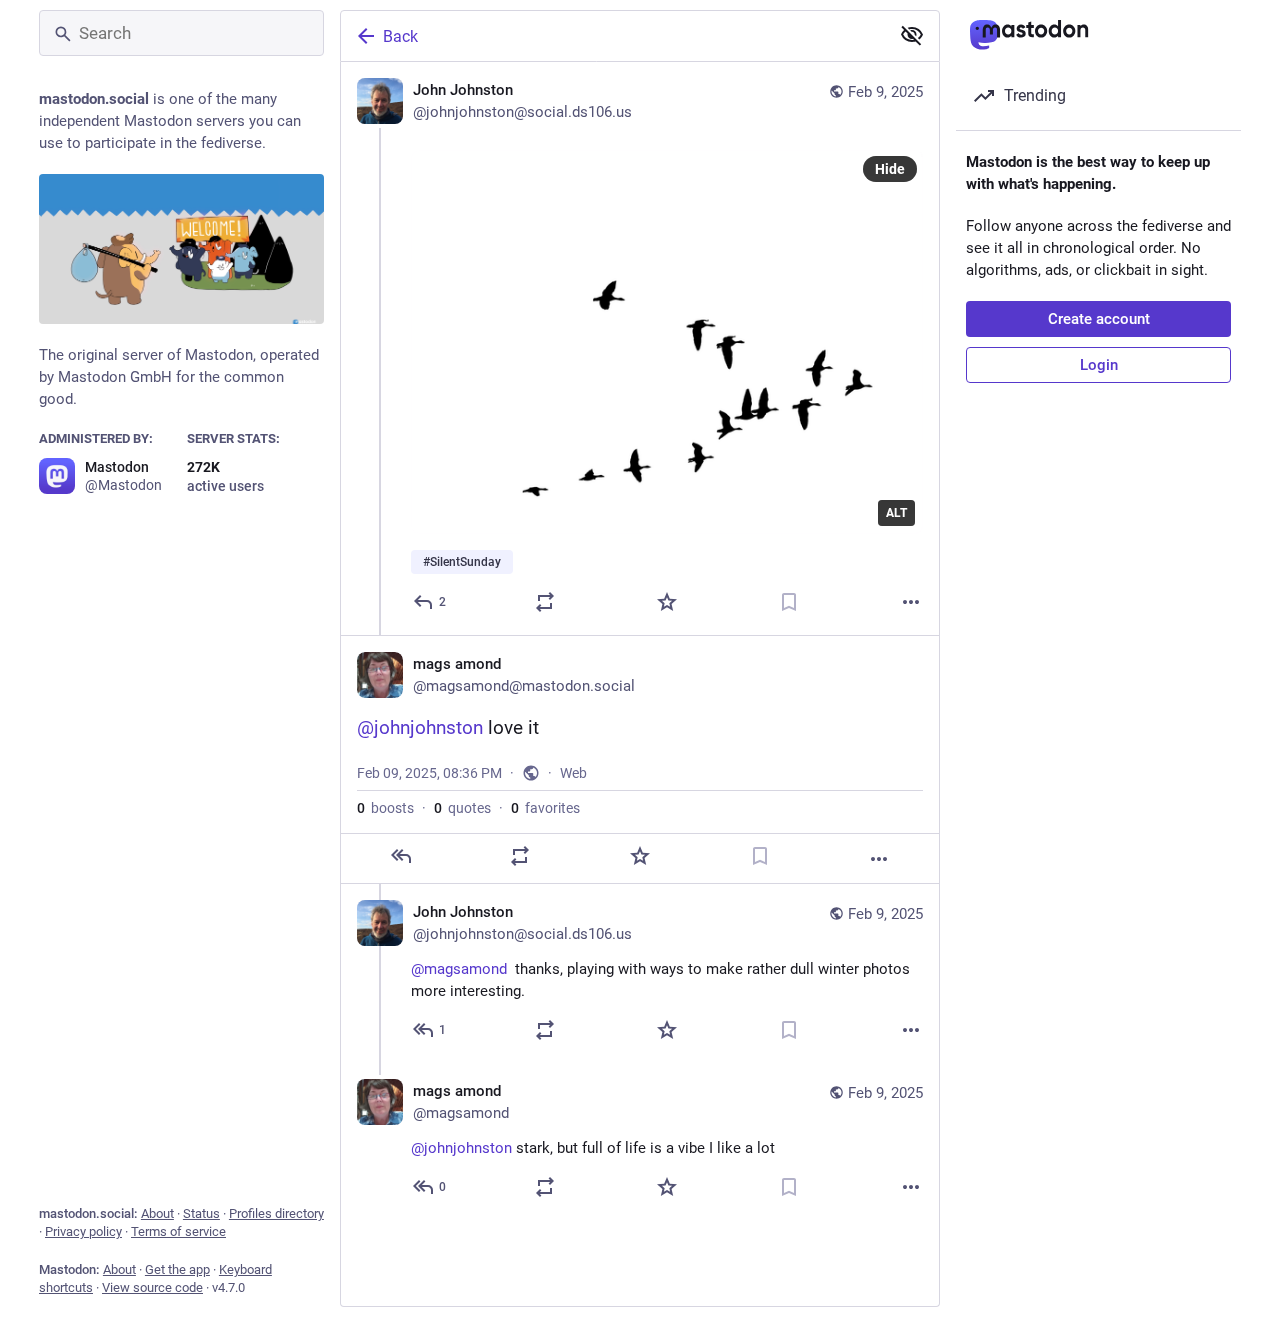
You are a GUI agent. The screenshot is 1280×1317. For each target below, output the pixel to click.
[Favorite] (667, 602)
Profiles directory (276, 1213)
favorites (545, 808)
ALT (896, 513)
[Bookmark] (789, 602)
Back (400, 36)
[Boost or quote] (545, 602)
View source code (152, 1287)
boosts (385, 808)
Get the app (177, 1269)
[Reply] (401, 856)
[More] (911, 602)
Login (1099, 365)
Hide (890, 169)
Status (201, 1213)
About (157, 1213)
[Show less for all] (912, 35)
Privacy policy (83, 1231)
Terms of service (178, 1231)
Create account (1099, 319)
